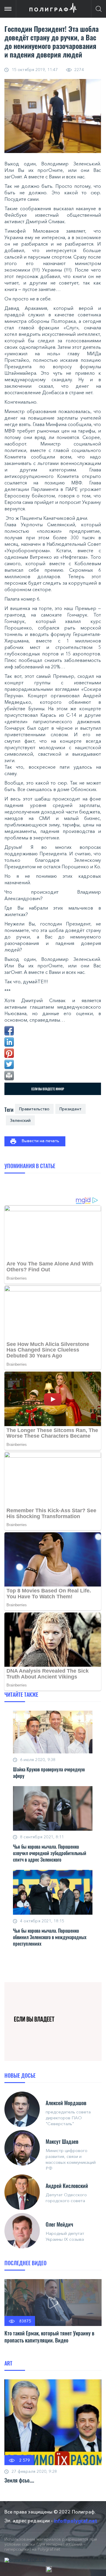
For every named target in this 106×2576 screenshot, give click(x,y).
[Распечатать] (9, 1076)
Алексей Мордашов (66, 2103)
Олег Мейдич (59, 2224)
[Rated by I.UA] (49, 2569)
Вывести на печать (40, 1141)
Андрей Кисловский (67, 2186)
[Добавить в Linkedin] (9, 1042)
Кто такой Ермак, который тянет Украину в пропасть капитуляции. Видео (49, 2337)
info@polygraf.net (76, 2521)
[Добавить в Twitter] (9, 1064)
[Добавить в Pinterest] (9, 1053)
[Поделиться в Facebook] (9, 1031)
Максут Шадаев (62, 2141)
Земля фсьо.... (19, 2480)
